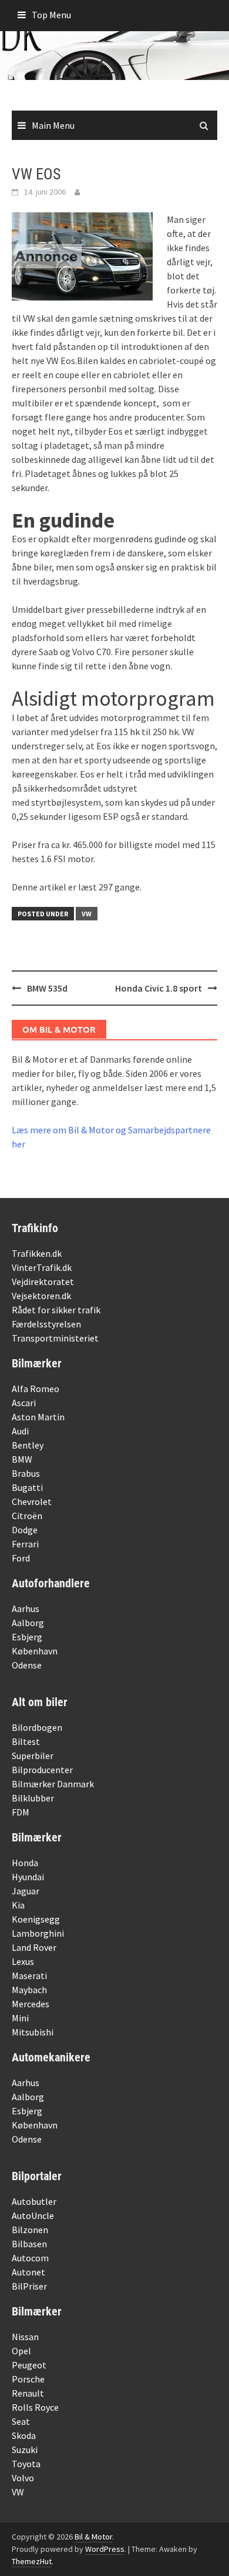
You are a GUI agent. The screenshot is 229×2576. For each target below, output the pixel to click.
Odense (27, 1665)
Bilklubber (33, 1798)
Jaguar (26, 1891)
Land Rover (34, 1947)
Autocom (30, 2258)
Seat (21, 2421)
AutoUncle (33, 2215)
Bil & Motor (93, 2537)
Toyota (26, 2464)
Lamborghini (38, 1933)
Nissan (25, 2337)
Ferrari (25, 1544)
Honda (25, 1863)
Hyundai (28, 1877)
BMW (22, 1459)
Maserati (29, 1976)
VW (87, 914)
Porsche (28, 2379)
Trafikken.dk (37, 1253)
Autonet (28, 2272)
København (35, 1651)
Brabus (26, 1473)
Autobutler (34, 2201)
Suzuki (25, 2450)
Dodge (25, 1530)
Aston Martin (38, 1417)
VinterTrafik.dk (42, 1267)
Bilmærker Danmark (53, 1784)
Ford (21, 1558)
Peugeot (29, 2365)
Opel (21, 2351)
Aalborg (28, 1623)
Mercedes (31, 2004)
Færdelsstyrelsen (46, 1324)
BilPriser (29, 2286)
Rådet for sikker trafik (56, 1310)
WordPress (105, 2549)
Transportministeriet (55, 1338)
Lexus (23, 1961)
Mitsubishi (33, 2032)
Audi (20, 1431)
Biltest (26, 1741)
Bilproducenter (42, 1770)
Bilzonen (30, 2230)
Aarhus (26, 1609)
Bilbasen (29, 2244)
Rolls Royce (35, 2407)
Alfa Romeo (36, 1389)
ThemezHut (32, 2561)
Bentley (28, 1445)
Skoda (24, 2435)
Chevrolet (32, 1501)
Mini (20, 2018)
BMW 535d (47, 988)
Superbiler (33, 1756)
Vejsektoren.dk (41, 1296)
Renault (28, 2393)
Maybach (29, 1990)
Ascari (24, 1403)
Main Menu (53, 125)
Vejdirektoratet (43, 1282)
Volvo (23, 2478)
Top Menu (51, 15)
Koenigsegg (36, 1919)
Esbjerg (27, 1637)
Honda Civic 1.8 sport (159, 988)
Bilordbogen (37, 1727)
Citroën (27, 1516)
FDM (21, 1812)
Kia (18, 1905)
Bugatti (27, 1487)
